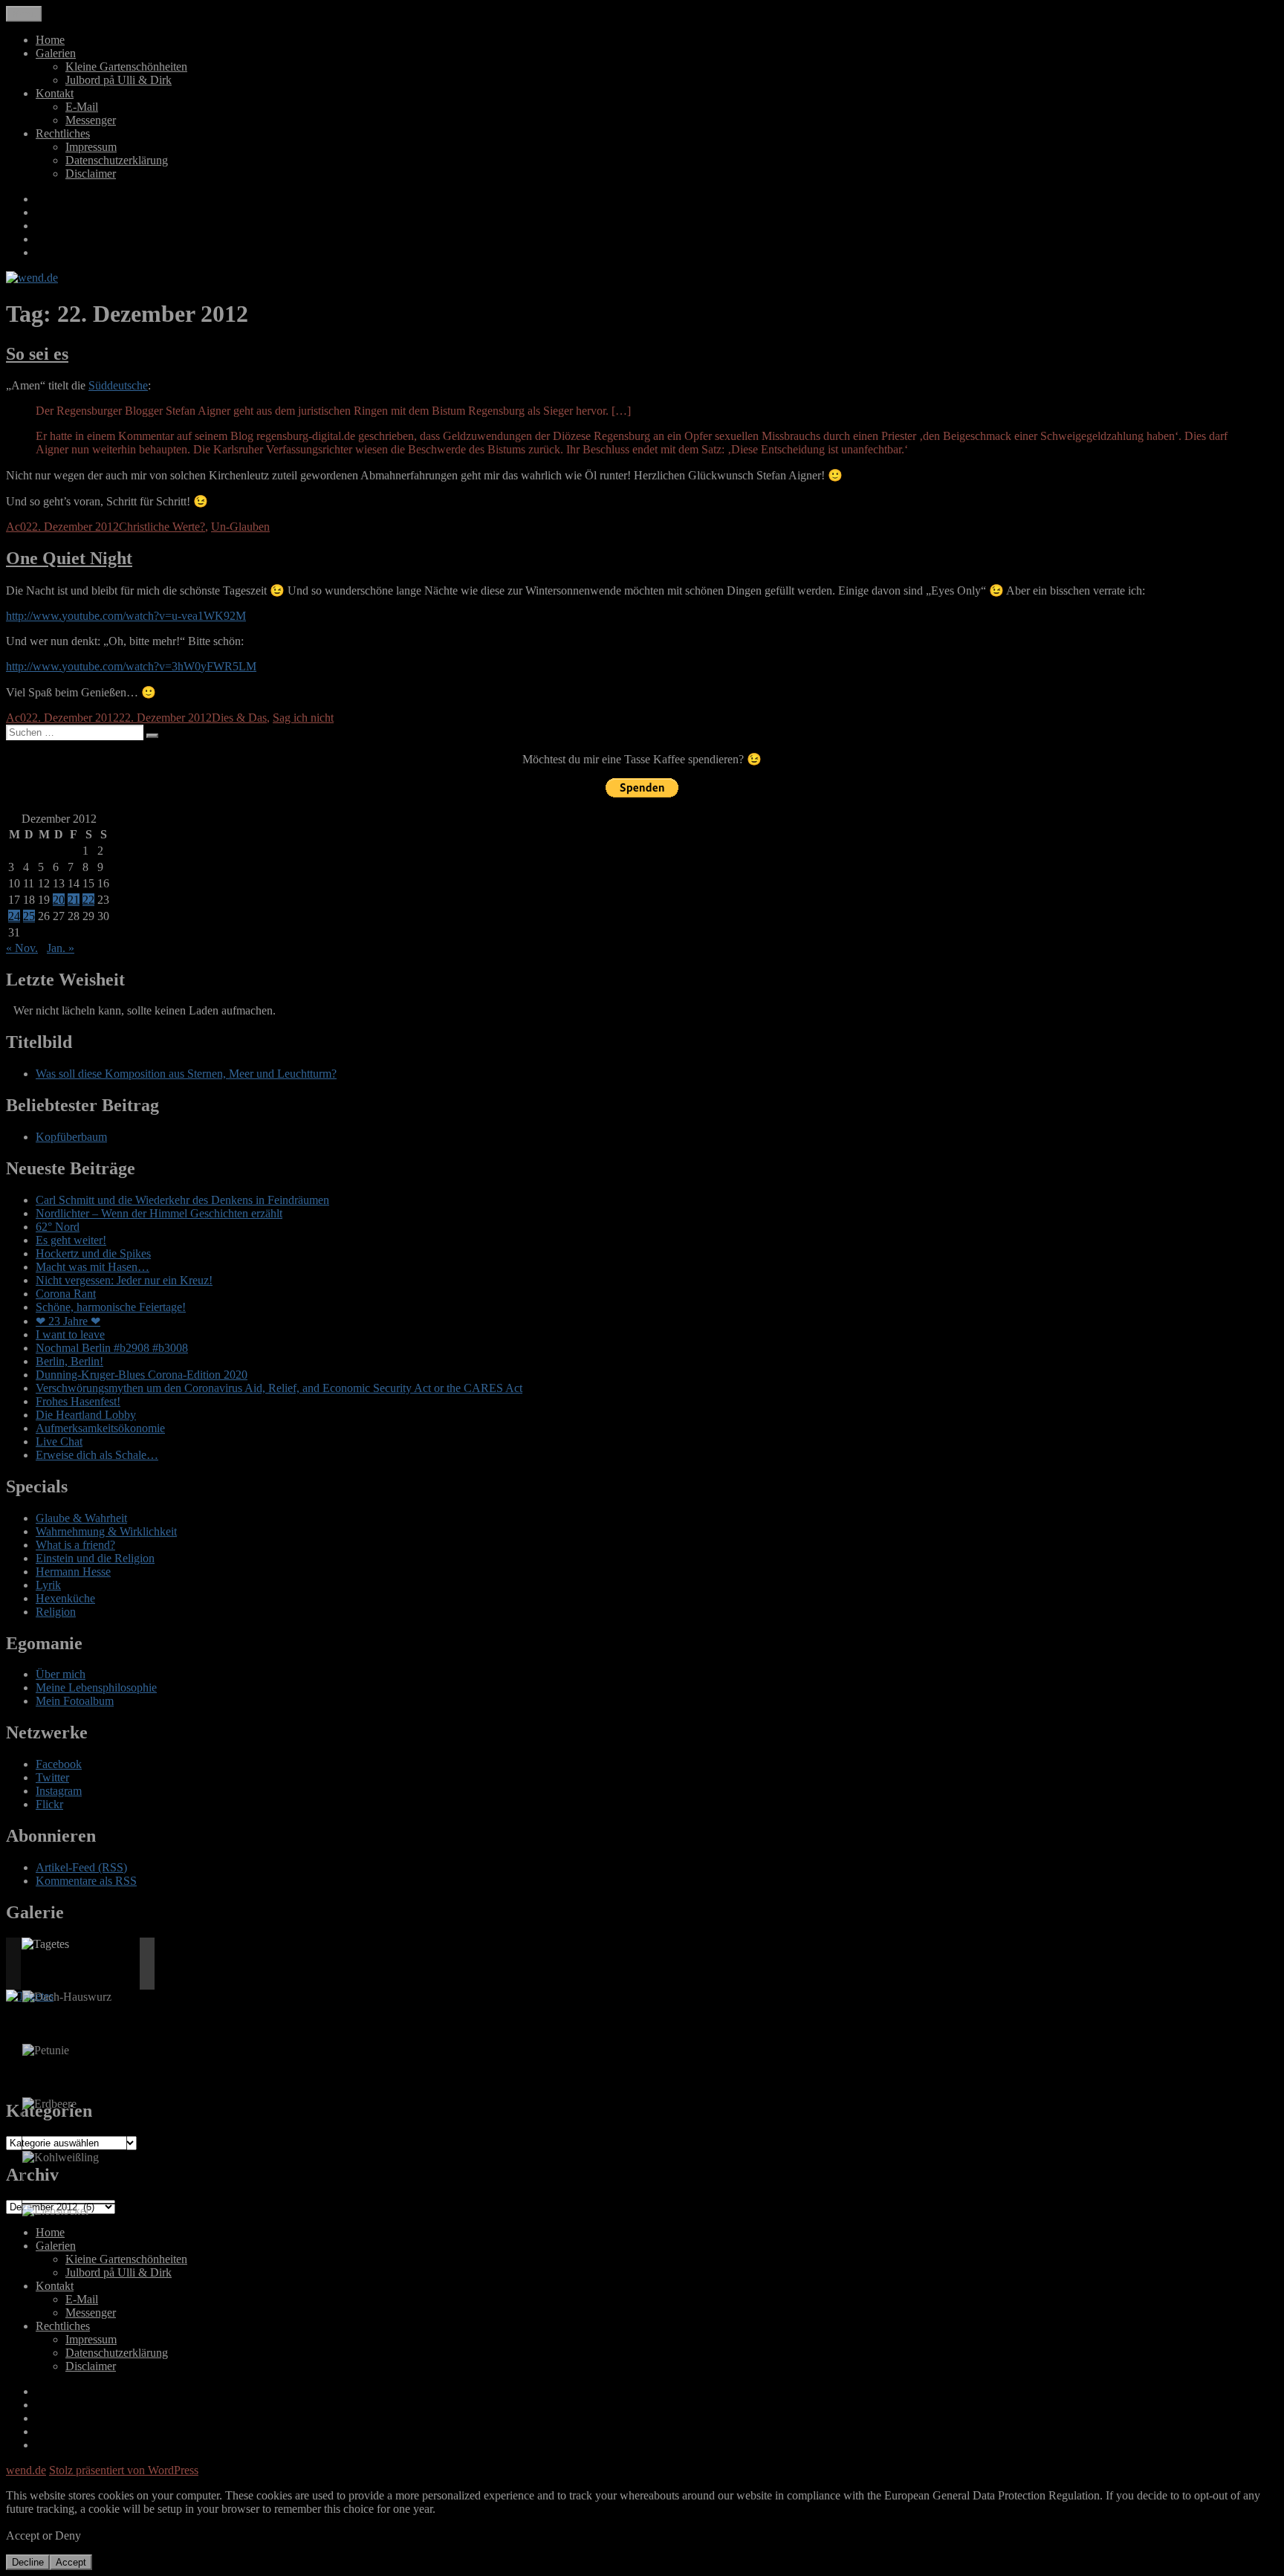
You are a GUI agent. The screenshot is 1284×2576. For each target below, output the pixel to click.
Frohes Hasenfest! (78, 1401)
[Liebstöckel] (55, 2211)
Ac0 (16, 527)
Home (50, 40)
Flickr (49, 1804)
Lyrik (48, 1585)
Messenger (91, 120)
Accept (71, 2562)
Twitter (52, 1777)
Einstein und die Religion (95, 1558)
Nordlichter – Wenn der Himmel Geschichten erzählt (159, 1213)
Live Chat (59, 1441)
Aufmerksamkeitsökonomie (100, 1428)
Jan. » (61, 948)
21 (74, 900)
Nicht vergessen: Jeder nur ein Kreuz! (124, 1280)
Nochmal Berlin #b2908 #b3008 (112, 1348)
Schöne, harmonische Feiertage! (111, 1307)
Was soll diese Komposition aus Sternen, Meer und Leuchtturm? (186, 1074)
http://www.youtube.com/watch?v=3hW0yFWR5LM (131, 666)
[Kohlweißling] (61, 2158)
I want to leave (70, 1334)
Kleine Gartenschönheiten (126, 67)
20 (59, 900)
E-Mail (82, 107)
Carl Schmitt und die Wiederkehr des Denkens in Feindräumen (182, 1200)
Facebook (59, 1764)
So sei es (37, 354)
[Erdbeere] (49, 2104)
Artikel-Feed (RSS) (81, 1867)
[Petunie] (46, 2051)
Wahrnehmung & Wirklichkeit (106, 1531)
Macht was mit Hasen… (93, 1267)
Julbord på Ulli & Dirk (119, 80)
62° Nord (58, 1227)
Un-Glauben (240, 527)
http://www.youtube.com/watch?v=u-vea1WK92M (126, 616)
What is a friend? (75, 1545)
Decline (28, 2562)
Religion (56, 1612)
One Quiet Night (69, 558)
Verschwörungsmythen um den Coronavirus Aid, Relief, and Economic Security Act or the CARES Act (279, 1388)
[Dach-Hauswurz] (67, 1997)
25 (29, 916)
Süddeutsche (118, 385)
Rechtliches (63, 133)
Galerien (56, 53)
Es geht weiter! (71, 1240)
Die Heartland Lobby (86, 1415)
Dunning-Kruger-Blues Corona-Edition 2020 (142, 1375)
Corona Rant (66, 1294)
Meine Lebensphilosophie (96, 1687)
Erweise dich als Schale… (97, 1455)
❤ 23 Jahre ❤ (68, 1321)
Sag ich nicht (303, 718)
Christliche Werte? (162, 527)
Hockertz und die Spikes (93, 1253)
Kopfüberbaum (71, 1137)
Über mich (61, 1674)
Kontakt (55, 93)
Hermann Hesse (73, 1572)
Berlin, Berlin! (69, 1361)
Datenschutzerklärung (117, 160)
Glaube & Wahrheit (81, 1518)
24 (14, 916)
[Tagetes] (45, 1944)
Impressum (91, 147)
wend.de (26, 2470)
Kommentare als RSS (86, 1881)
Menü (24, 14)
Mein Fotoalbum (75, 1701)
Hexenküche (65, 1598)
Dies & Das (239, 718)
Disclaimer (91, 174)
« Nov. (22, 948)
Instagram (59, 1791)
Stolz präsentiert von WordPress (124, 2470)
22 (88, 900)
